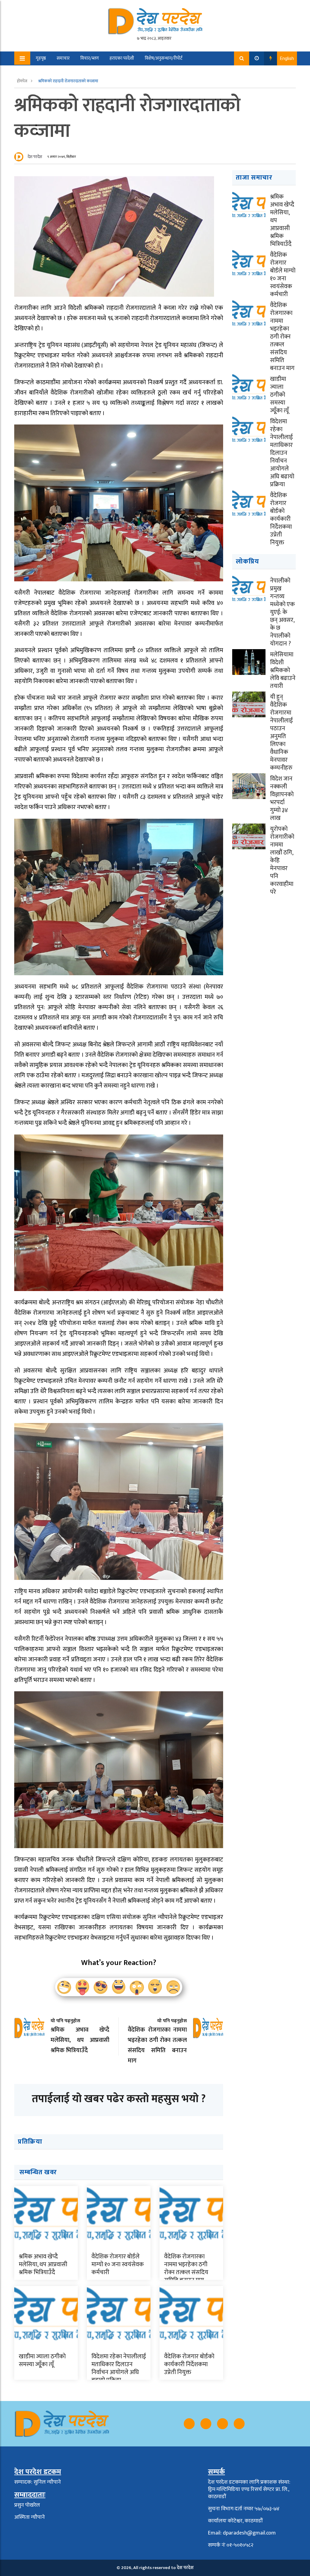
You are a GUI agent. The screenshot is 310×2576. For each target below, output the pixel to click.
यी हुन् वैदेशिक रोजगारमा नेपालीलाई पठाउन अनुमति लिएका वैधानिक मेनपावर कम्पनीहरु (281, 732)
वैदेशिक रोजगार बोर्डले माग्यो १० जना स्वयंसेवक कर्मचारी (118, 2264)
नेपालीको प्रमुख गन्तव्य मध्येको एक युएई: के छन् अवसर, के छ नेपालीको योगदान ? (282, 612)
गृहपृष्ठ (41, 58)
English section (83, 72)
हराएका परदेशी (122, 58)
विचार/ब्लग (90, 58)
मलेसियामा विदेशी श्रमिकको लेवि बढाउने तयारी (283, 670)
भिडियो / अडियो (45, 72)
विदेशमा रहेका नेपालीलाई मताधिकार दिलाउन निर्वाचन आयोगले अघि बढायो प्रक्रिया (119, 2368)
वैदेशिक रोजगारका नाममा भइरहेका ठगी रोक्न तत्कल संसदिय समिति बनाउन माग (186, 2268)
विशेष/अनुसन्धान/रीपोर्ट (164, 58)
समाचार (63, 58)
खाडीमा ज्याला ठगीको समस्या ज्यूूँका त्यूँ (42, 2360)
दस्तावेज (115, 72)
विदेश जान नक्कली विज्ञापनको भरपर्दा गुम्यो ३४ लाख (282, 798)
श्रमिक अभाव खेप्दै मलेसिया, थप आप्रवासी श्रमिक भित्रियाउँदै (43, 2264)
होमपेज (23, 81)
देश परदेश (35, 157)
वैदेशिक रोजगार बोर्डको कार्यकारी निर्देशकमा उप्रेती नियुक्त (189, 2364)
